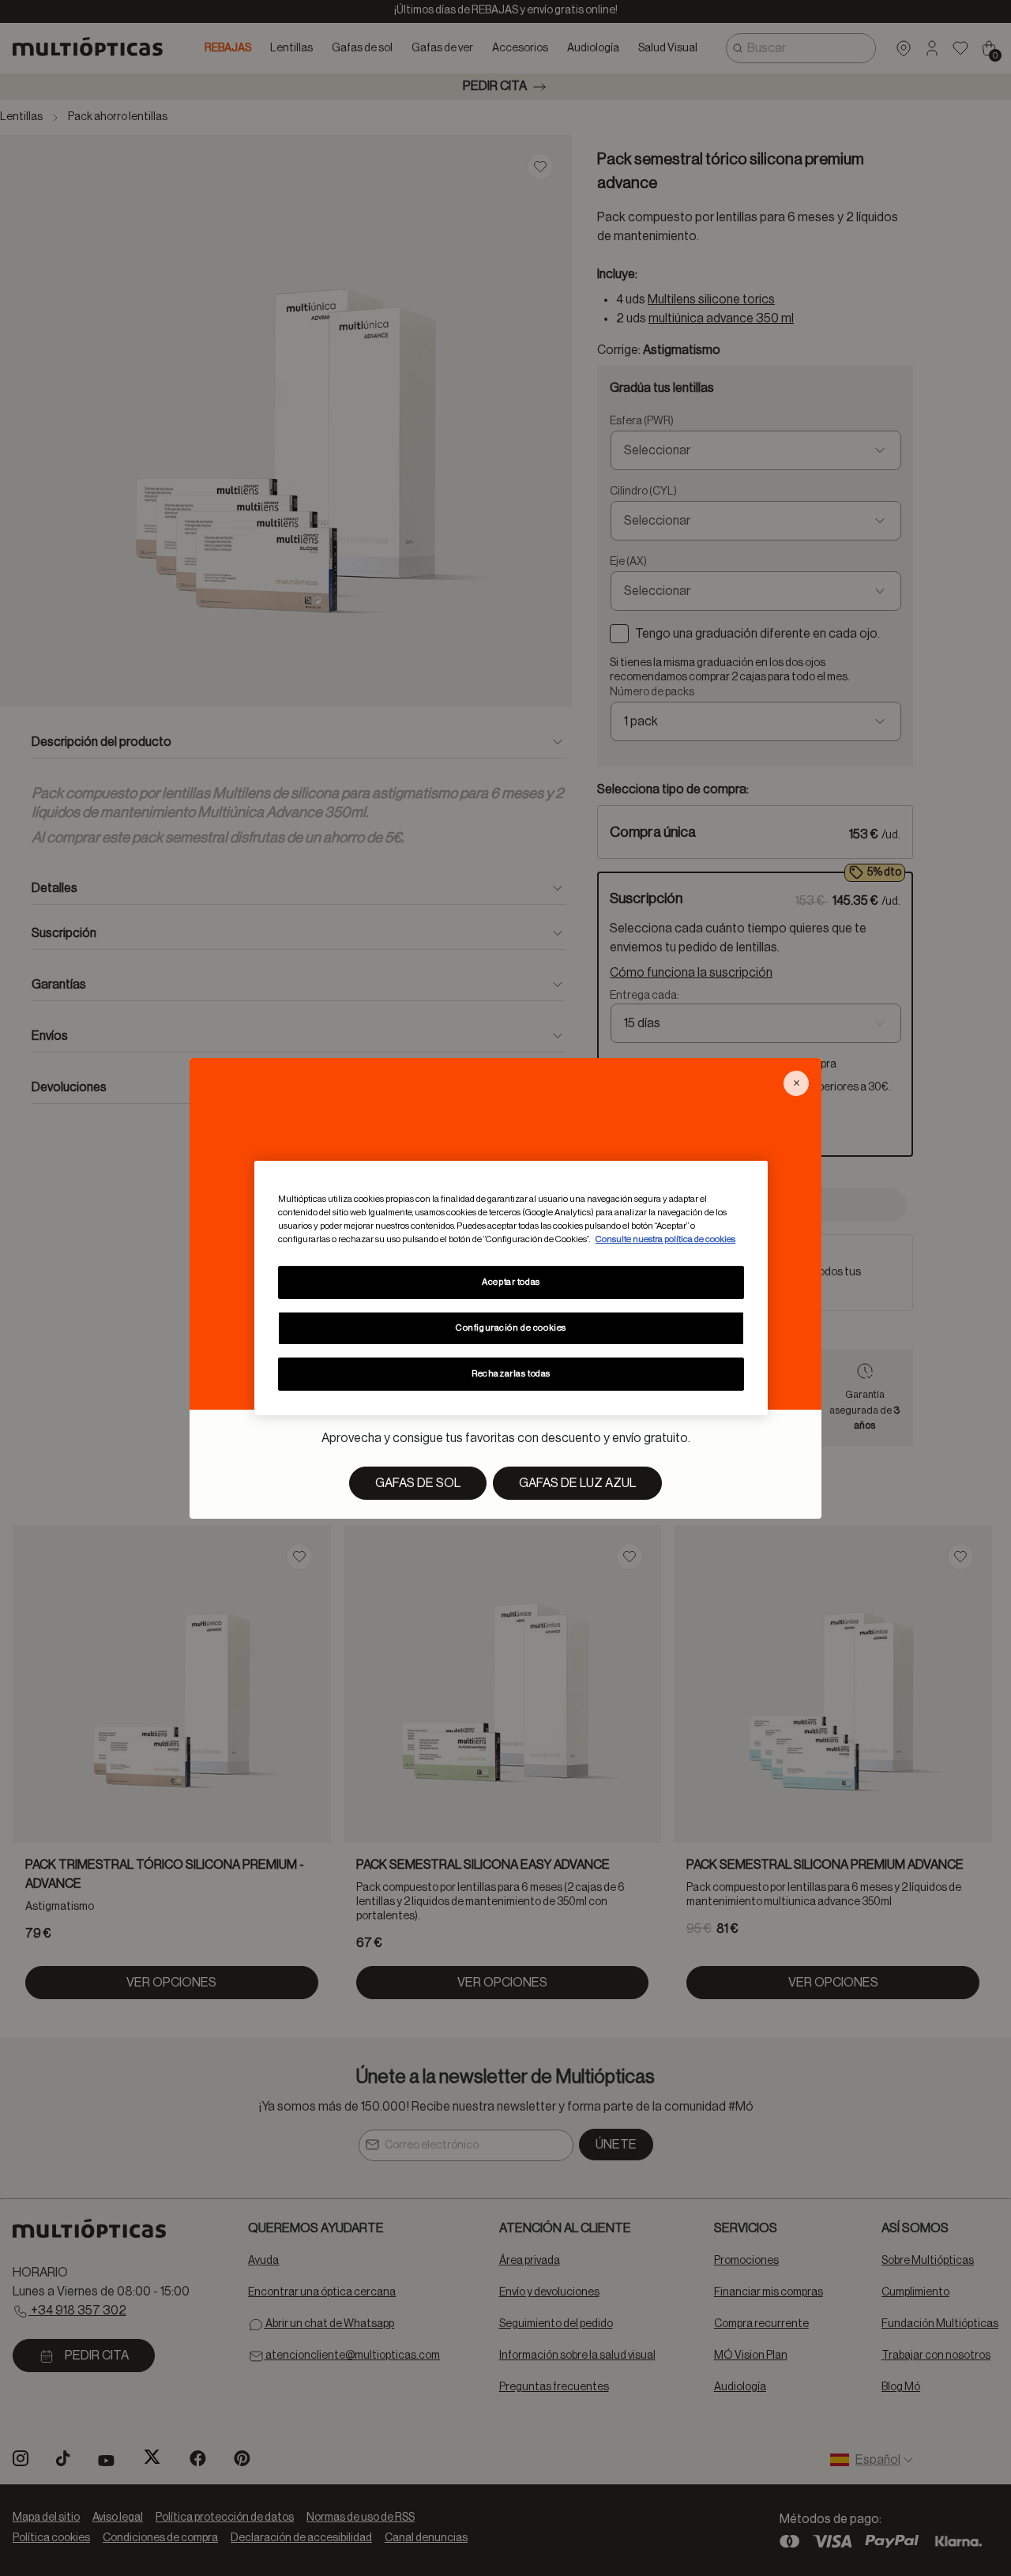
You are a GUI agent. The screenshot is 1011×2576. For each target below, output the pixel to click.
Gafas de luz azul (577, 1483)
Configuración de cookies (511, 1328)
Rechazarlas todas (511, 1374)
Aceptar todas (511, 1282)
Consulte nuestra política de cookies (665, 1239)
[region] (511, 1288)
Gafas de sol (418, 1483)
